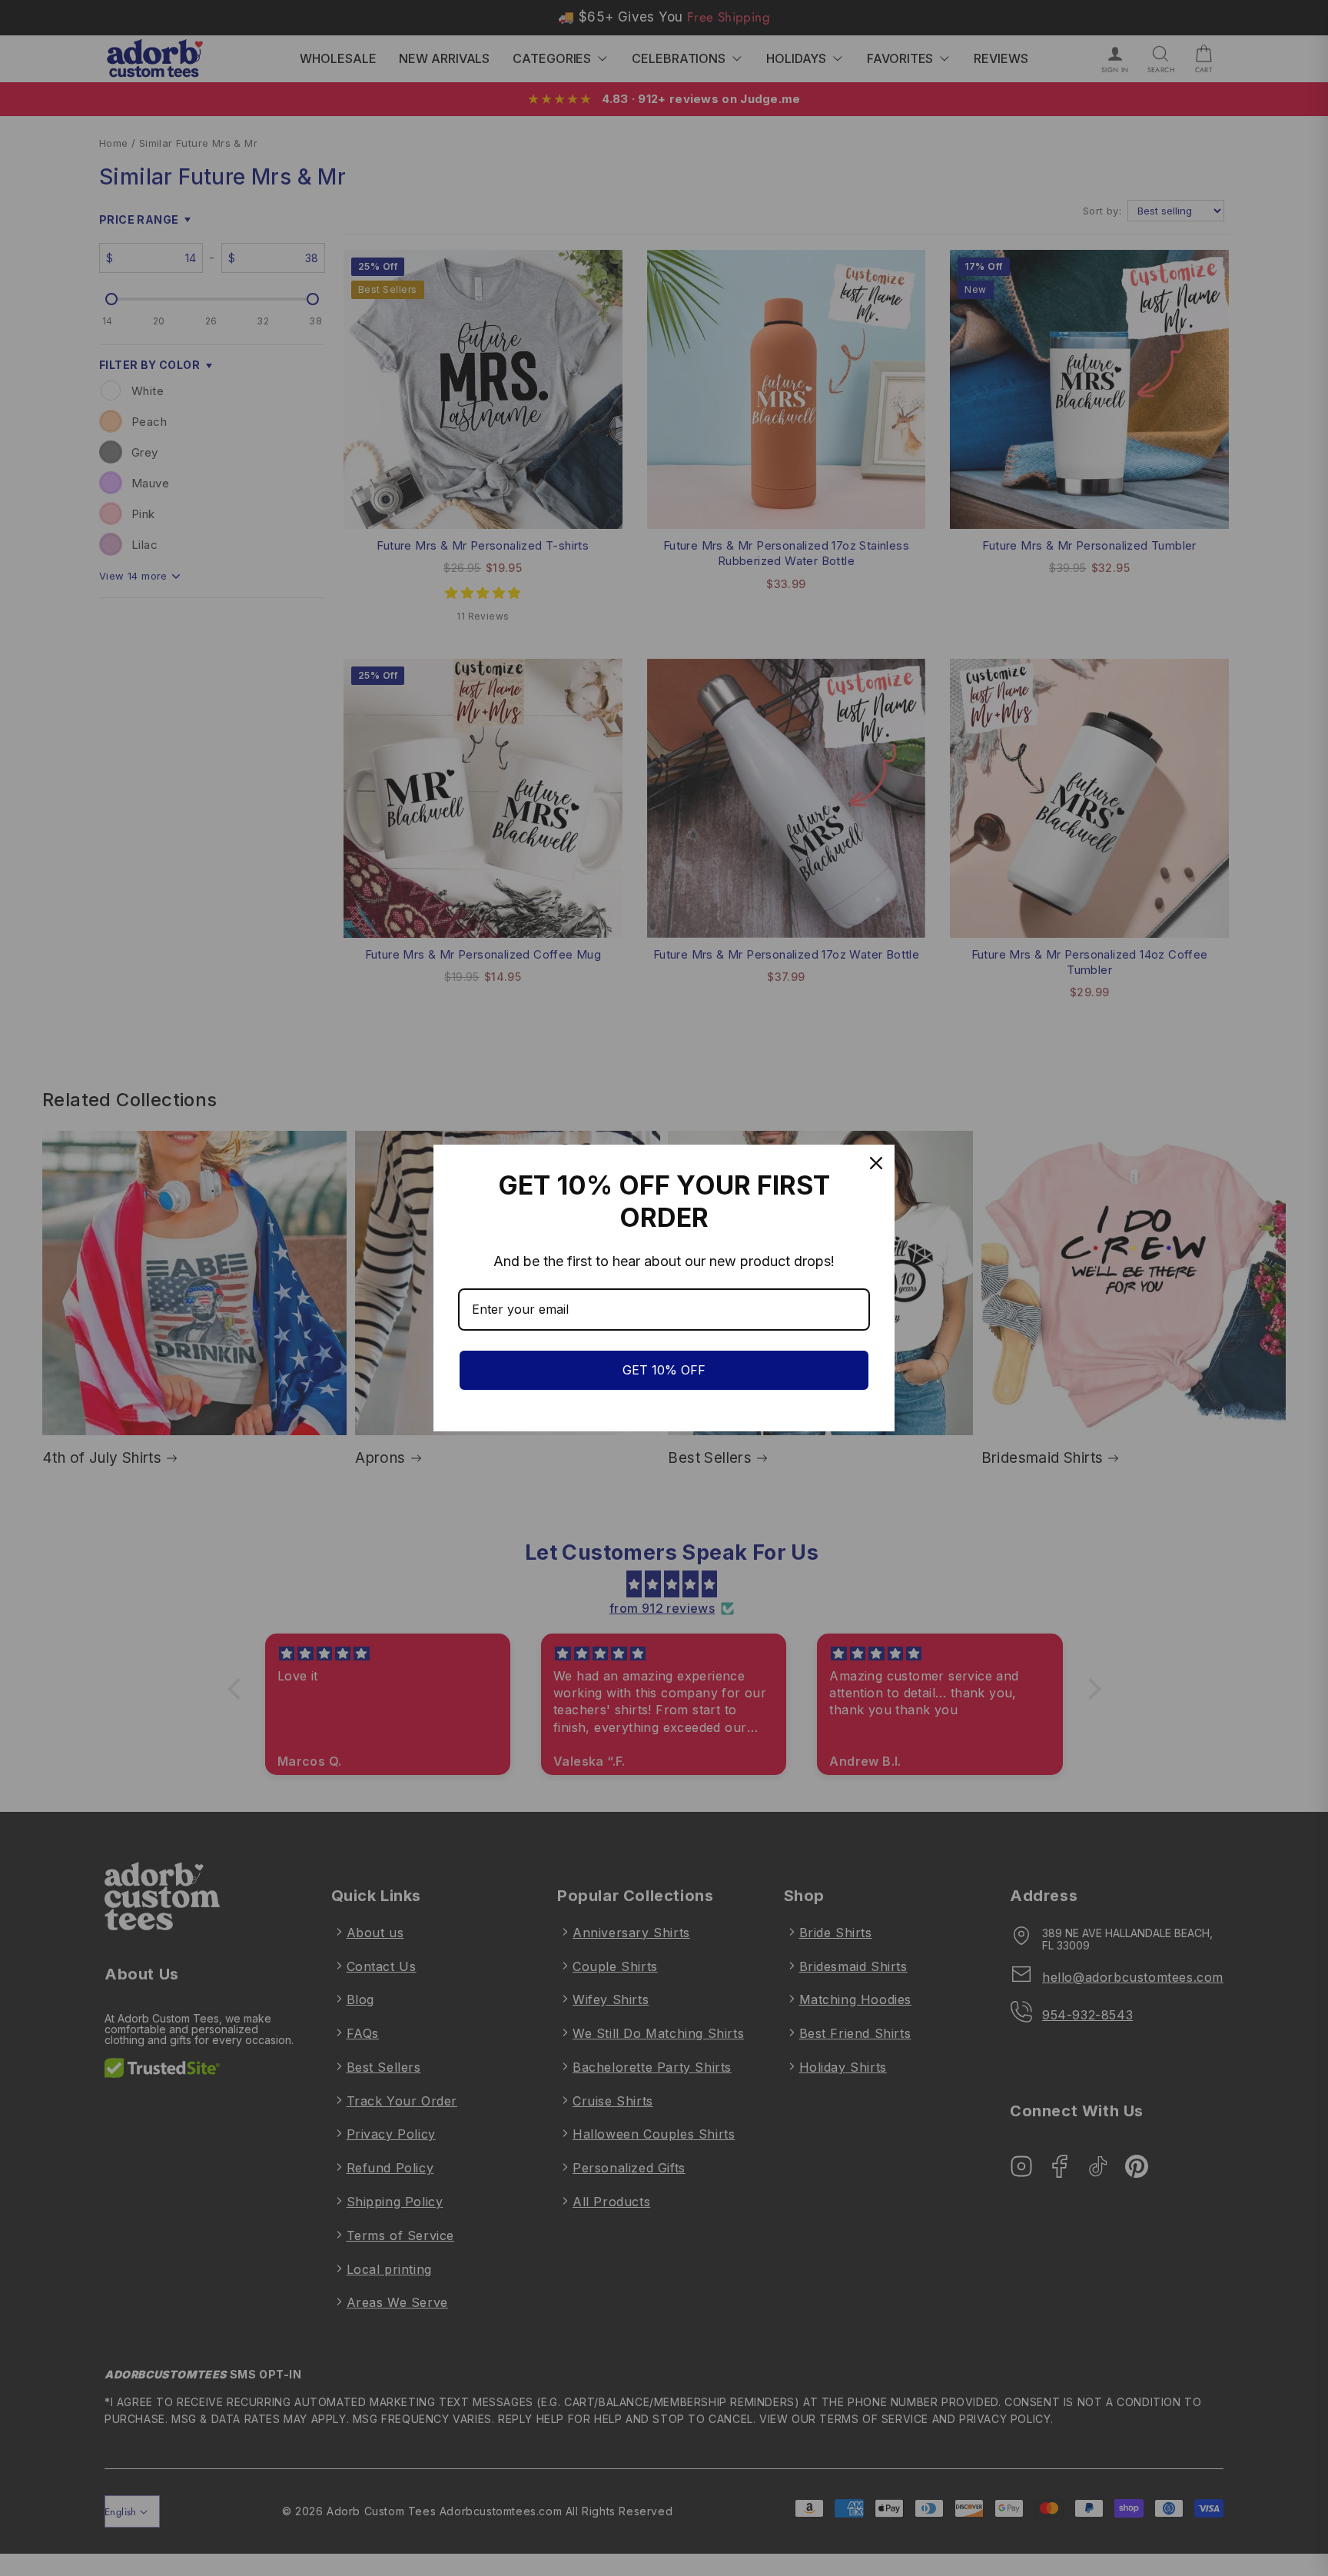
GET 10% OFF (664, 1370)
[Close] (876, 1163)
